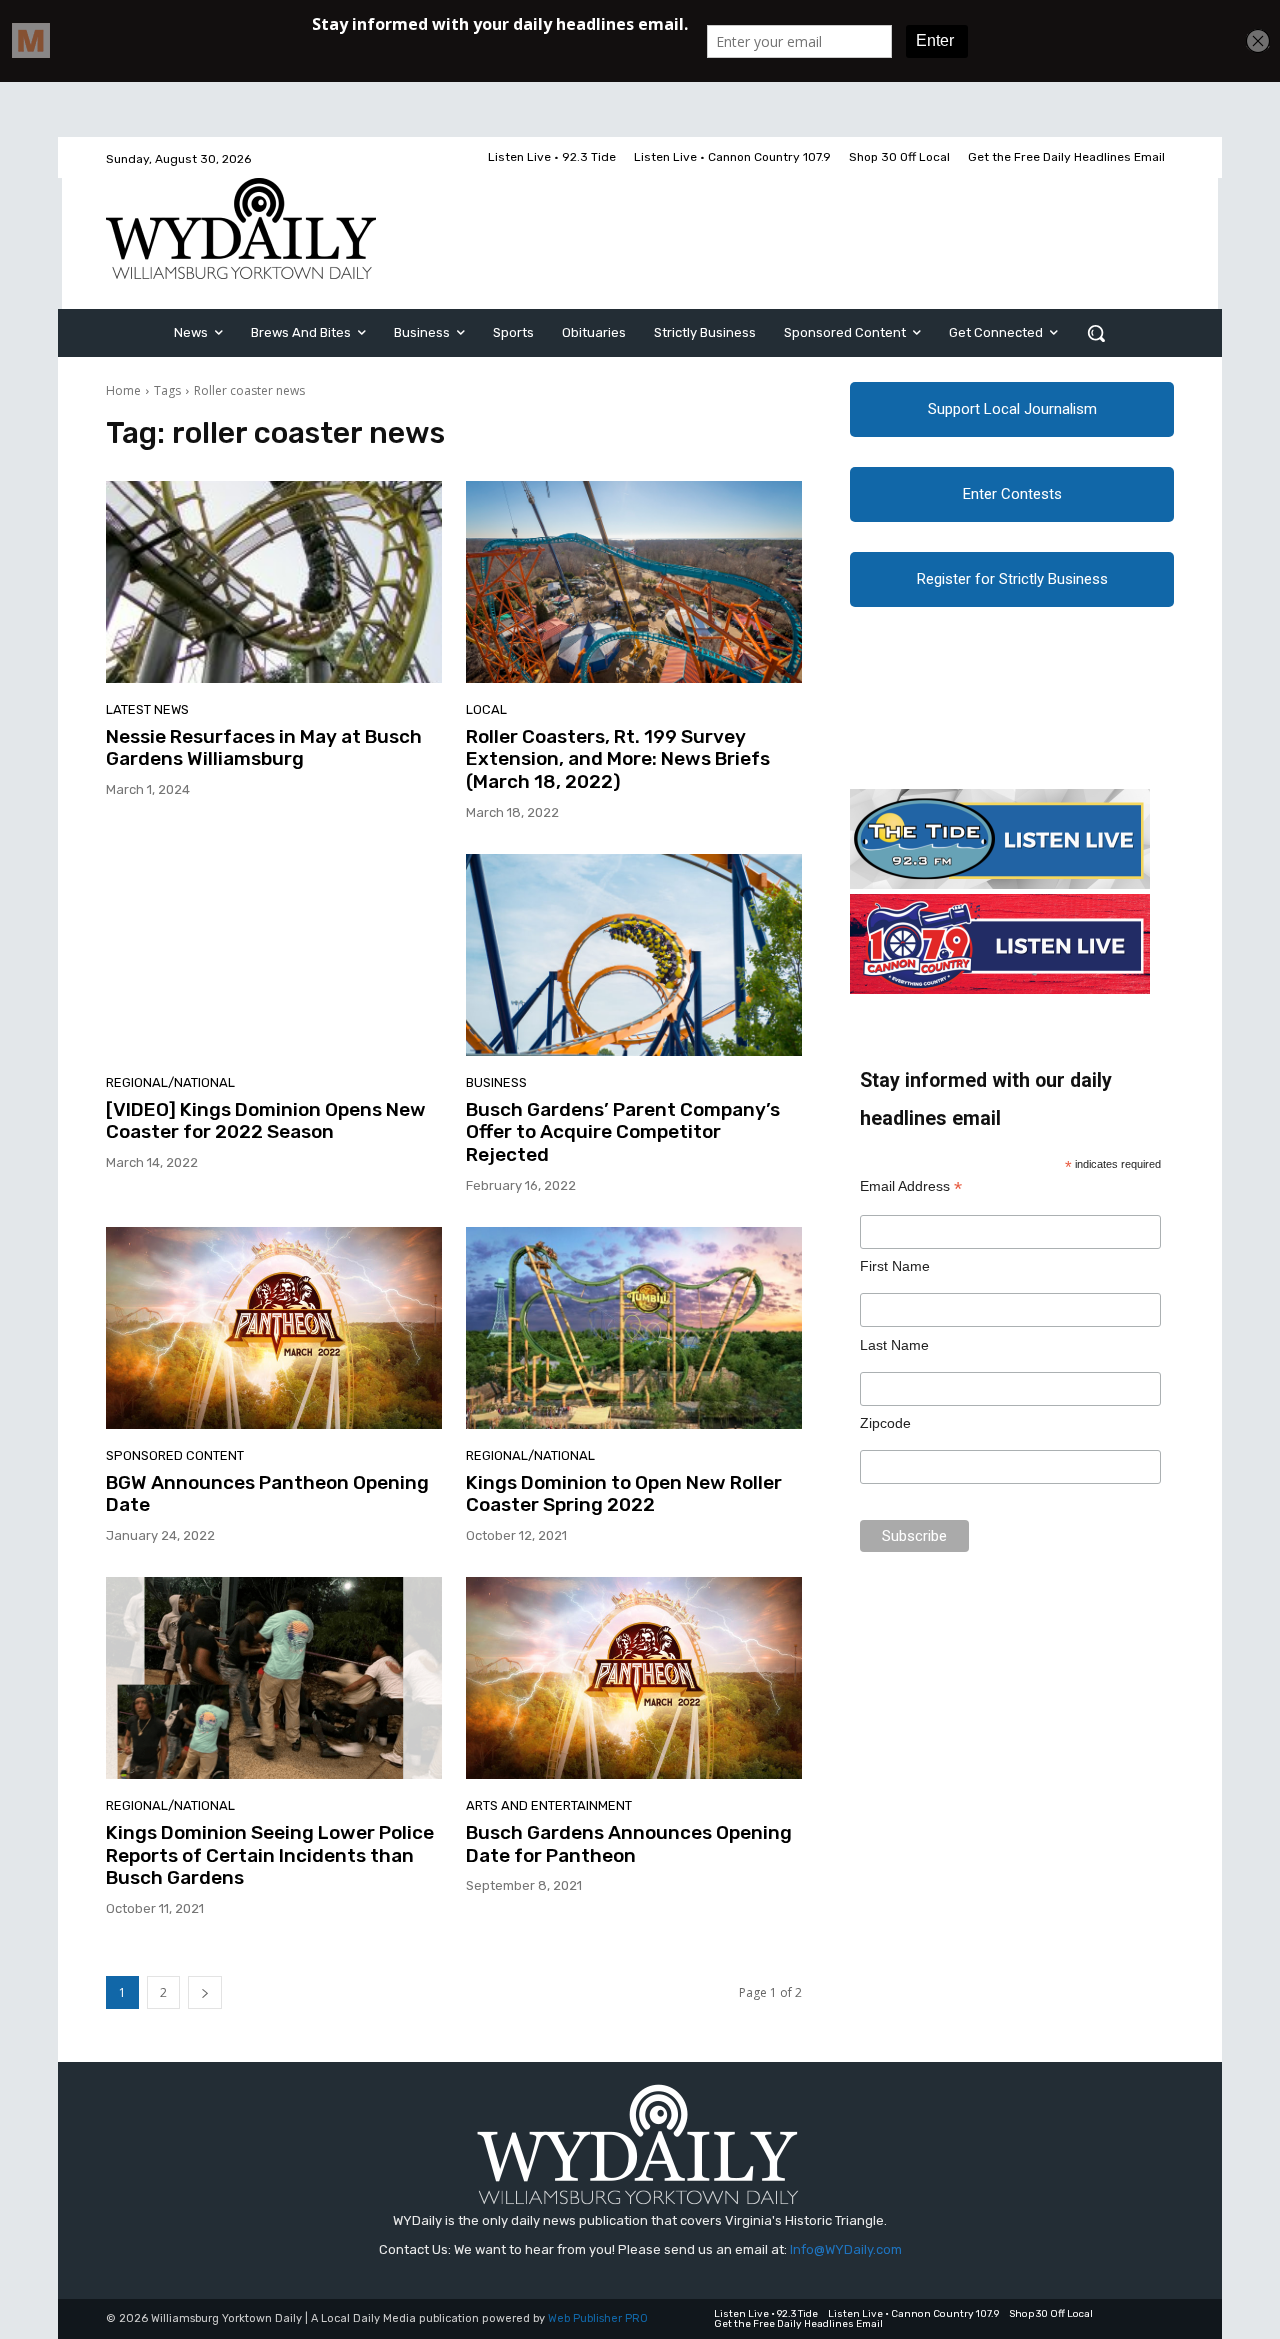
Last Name (894, 1345)
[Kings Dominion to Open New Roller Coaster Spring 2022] (634, 1328)
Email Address (911, 1186)
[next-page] (205, 1992)
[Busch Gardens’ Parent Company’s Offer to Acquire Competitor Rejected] (634, 955)
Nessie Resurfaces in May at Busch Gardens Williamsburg (264, 748)
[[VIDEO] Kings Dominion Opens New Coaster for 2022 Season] (274, 955)
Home (123, 390)
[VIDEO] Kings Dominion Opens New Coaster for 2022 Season (266, 1121)
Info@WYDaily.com (846, 2249)
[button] (1096, 333)
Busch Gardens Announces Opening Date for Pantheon (629, 1844)
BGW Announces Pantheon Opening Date (267, 1494)
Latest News (147, 709)
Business (496, 1082)
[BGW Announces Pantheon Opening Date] (274, 1328)
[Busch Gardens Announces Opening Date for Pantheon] (634, 1678)
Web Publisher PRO (598, 2318)
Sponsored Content (175, 1455)
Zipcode (885, 1423)
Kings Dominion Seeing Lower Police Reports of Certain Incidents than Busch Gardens (270, 1855)
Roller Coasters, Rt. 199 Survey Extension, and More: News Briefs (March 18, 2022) (618, 759)
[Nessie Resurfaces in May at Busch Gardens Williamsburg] (274, 582)
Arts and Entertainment (549, 1805)
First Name (895, 1266)
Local (486, 709)
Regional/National (170, 1082)
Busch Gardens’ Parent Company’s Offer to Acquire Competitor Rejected (623, 1132)
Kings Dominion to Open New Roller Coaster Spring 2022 (624, 1494)
